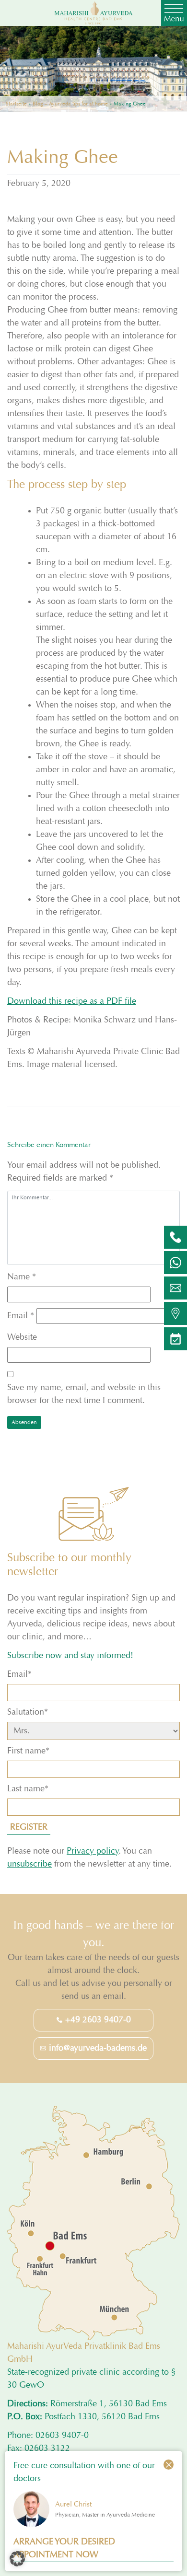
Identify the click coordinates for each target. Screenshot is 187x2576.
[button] (17, 2559)
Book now (93, 1379)
